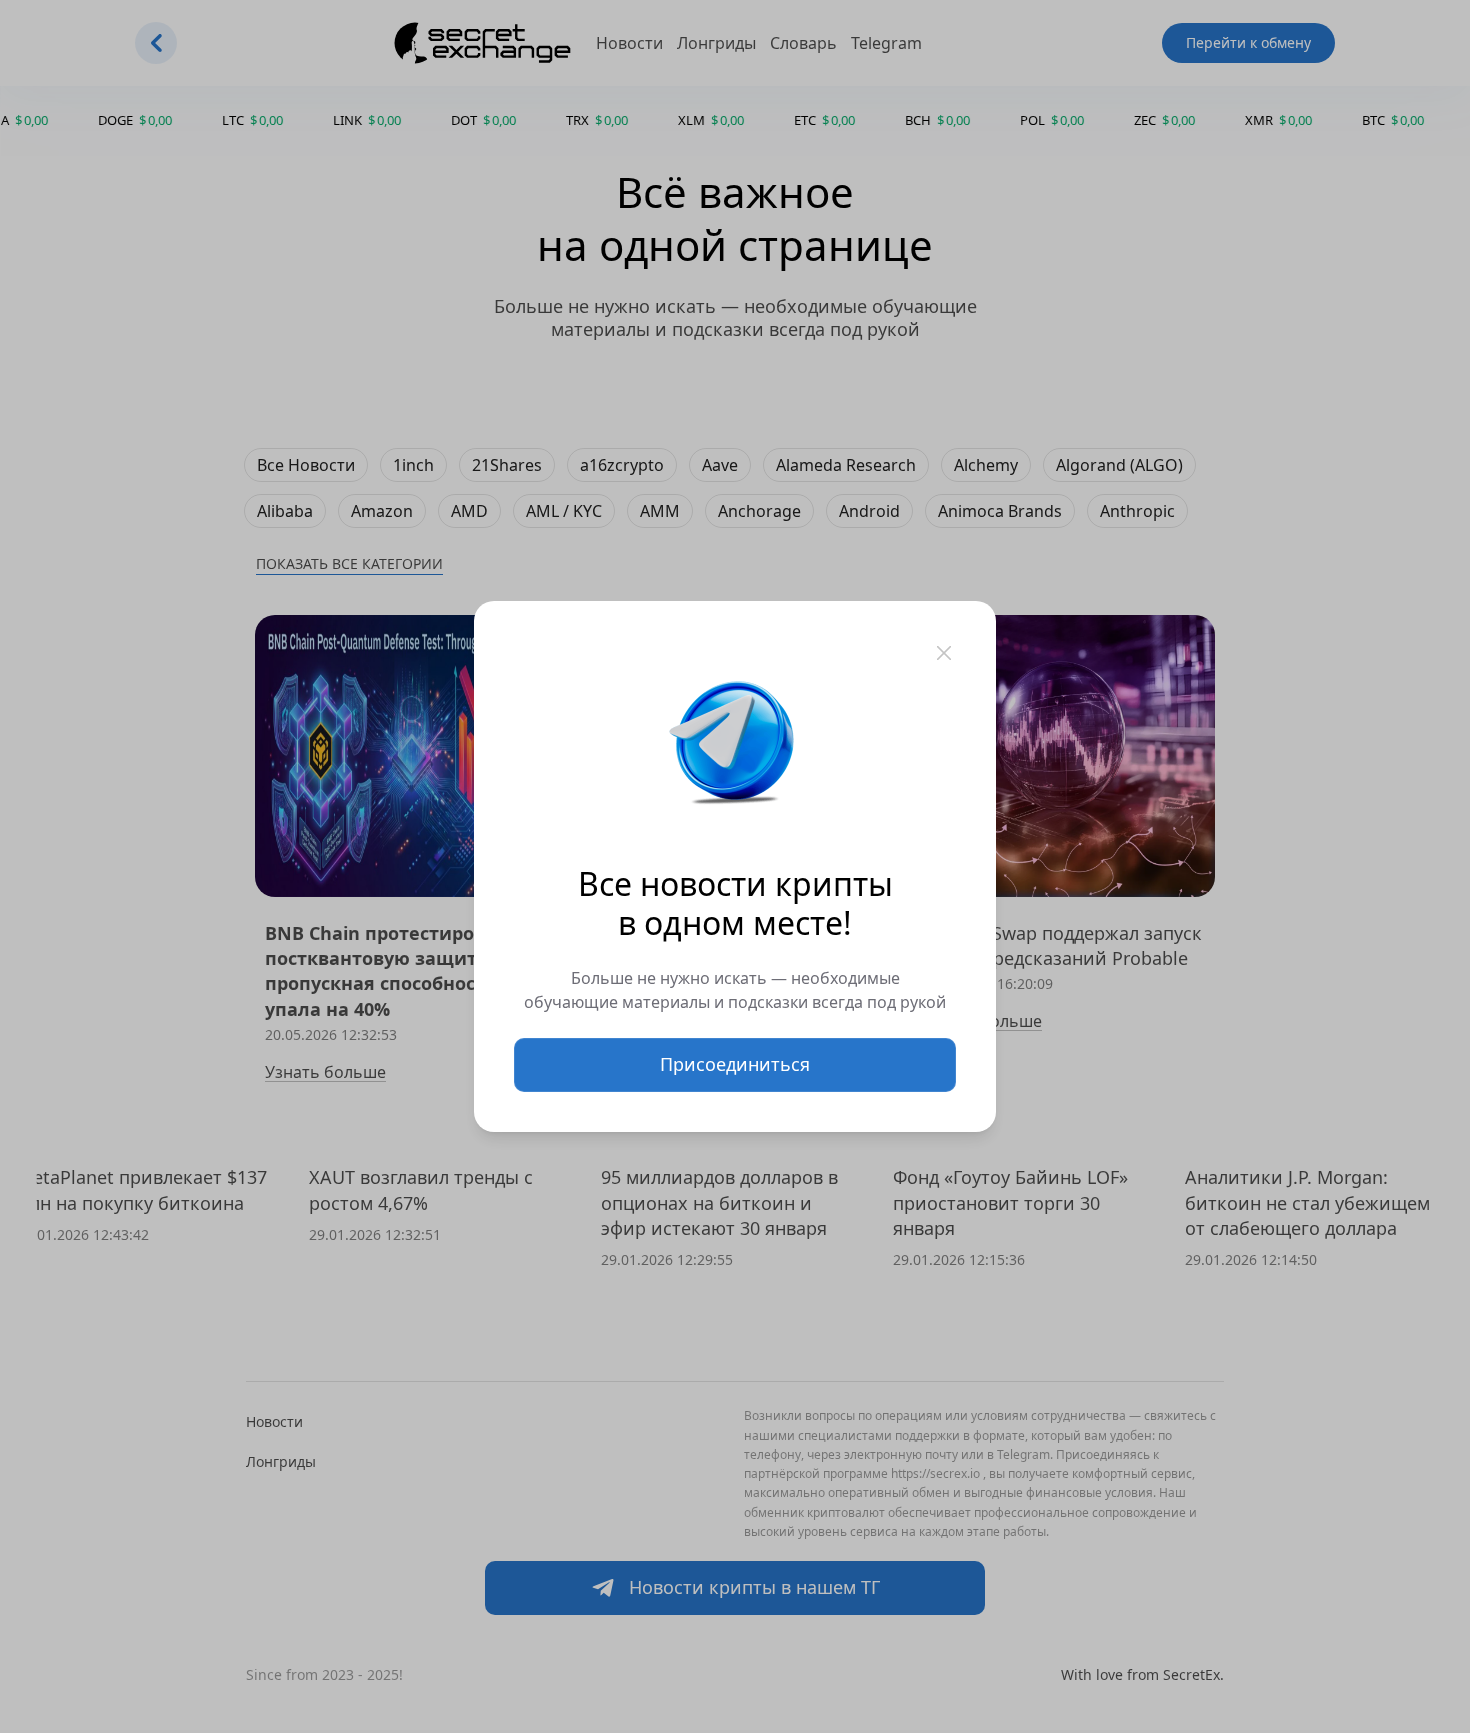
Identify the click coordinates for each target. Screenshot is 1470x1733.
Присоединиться (735, 1064)
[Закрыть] (944, 653)
